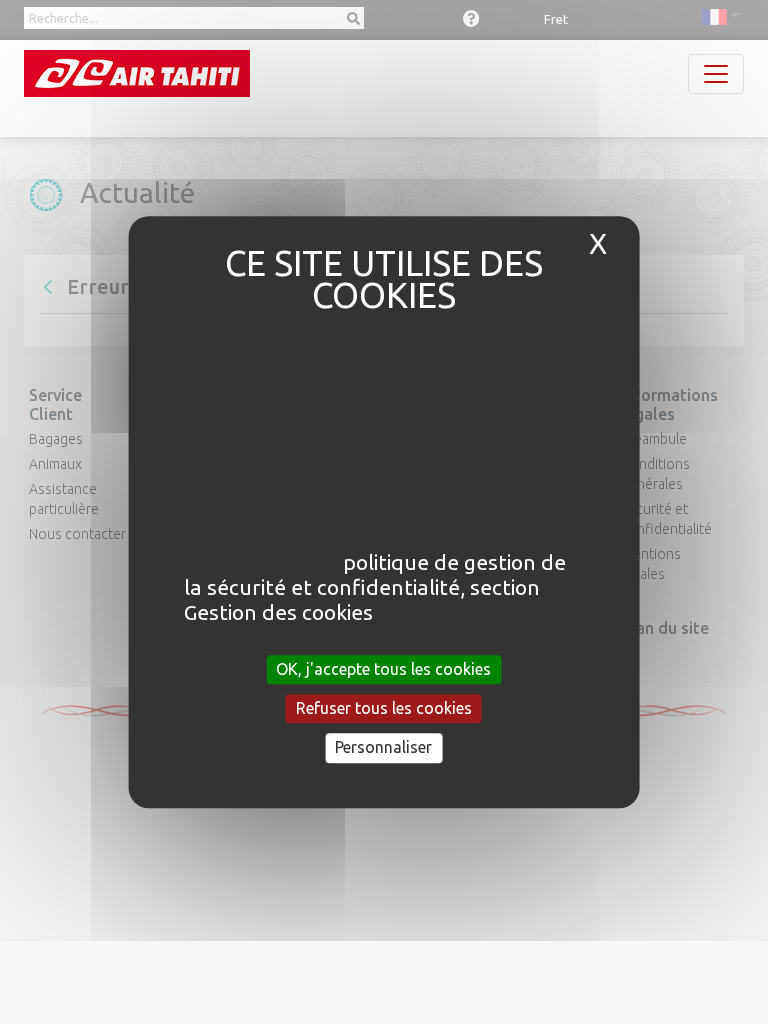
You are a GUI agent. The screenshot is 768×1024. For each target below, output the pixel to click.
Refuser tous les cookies (384, 708)
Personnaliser (383, 748)
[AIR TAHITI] (137, 73)
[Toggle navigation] (716, 74)
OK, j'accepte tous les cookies (383, 669)
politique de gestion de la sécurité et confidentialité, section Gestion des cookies (375, 587)
